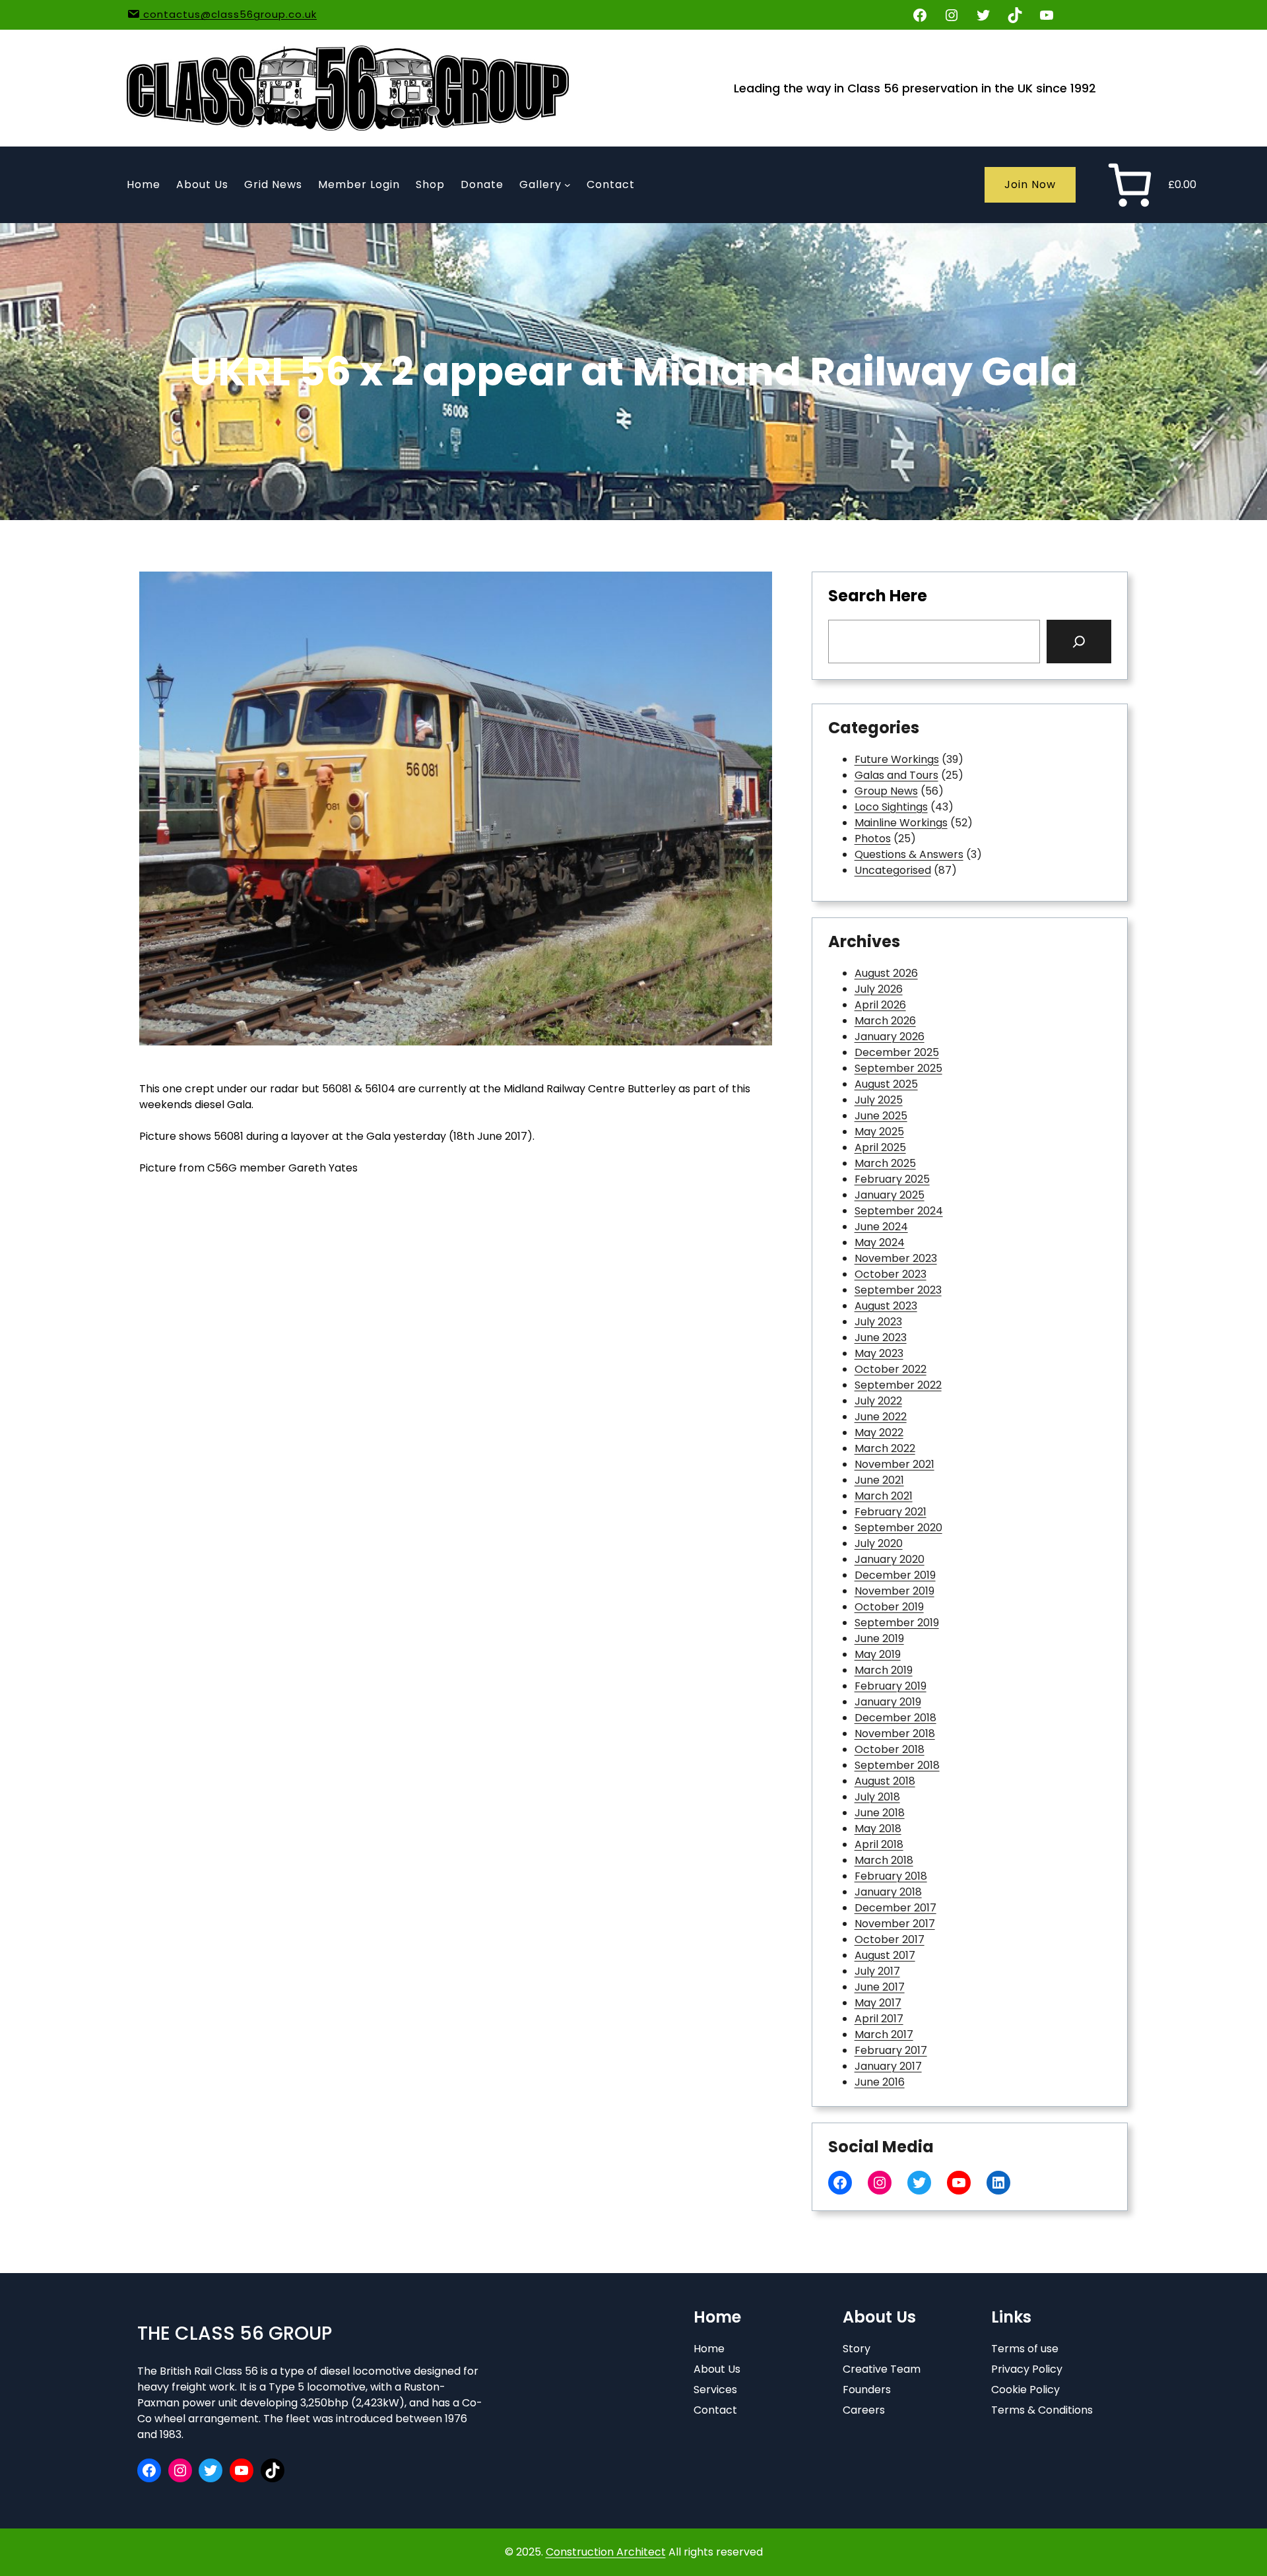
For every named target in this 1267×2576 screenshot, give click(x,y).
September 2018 (897, 1765)
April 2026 (880, 1005)
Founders (867, 2390)
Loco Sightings (891, 807)
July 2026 (879, 989)
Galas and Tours (896, 775)
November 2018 (895, 1734)
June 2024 (881, 1227)
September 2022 (898, 1385)
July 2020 (879, 1543)
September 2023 (898, 1290)
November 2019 (894, 1591)
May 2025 (879, 1132)
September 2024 (899, 1211)
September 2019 (897, 1623)
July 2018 (877, 1797)
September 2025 (898, 1068)
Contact (715, 2410)
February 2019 (891, 1686)
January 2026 (890, 1037)
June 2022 (881, 1417)
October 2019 (889, 1607)
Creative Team (882, 2369)
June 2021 (879, 1480)
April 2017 (879, 2019)
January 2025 (890, 1195)
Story (857, 2349)
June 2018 (880, 1813)
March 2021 (884, 1496)
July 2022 (878, 1401)
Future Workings (897, 759)
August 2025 (886, 1084)
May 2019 (878, 1654)
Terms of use (1025, 2349)
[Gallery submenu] (568, 185)
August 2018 (885, 1781)
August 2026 (886, 973)
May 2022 (879, 1433)
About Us (717, 2369)
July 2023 (878, 1322)
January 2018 (888, 1892)
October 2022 (891, 1369)
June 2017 (880, 1987)
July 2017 (877, 1971)
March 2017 (884, 2034)
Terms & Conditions (1042, 2410)
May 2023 (879, 1353)
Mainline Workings (901, 823)
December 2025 (897, 1052)
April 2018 (879, 1844)
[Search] (1079, 642)
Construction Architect (606, 2552)
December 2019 (895, 1575)
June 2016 (880, 2082)
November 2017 (895, 1924)
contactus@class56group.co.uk (228, 14)
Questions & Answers (909, 854)
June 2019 (879, 1638)
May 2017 (878, 2003)
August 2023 (886, 1306)
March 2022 (885, 1448)
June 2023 (881, 1338)
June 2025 (881, 1116)
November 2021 (894, 1464)
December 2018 (895, 1718)
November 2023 (896, 1258)
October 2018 (890, 1749)
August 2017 (885, 1955)
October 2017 (890, 1939)
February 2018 (891, 1876)
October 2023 (891, 1274)
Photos (873, 839)
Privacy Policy (1027, 2369)
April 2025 (880, 1147)
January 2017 (888, 2066)
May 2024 (880, 1242)
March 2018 (884, 1860)
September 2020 (898, 1528)
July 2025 (879, 1100)
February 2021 (891, 1512)
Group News (886, 791)
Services (715, 2390)
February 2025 (892, 1179)
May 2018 (878, 1829)
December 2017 (895, 1908)
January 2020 (890, 1559)
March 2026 (885, 1021)
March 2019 (884, 1670)
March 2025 (885, 1163)
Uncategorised (893, 870)
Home (709, 2349)
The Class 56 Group (235, 2333)
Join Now (1030, 184)
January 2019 (888, 1702)
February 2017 (891, 2050)
